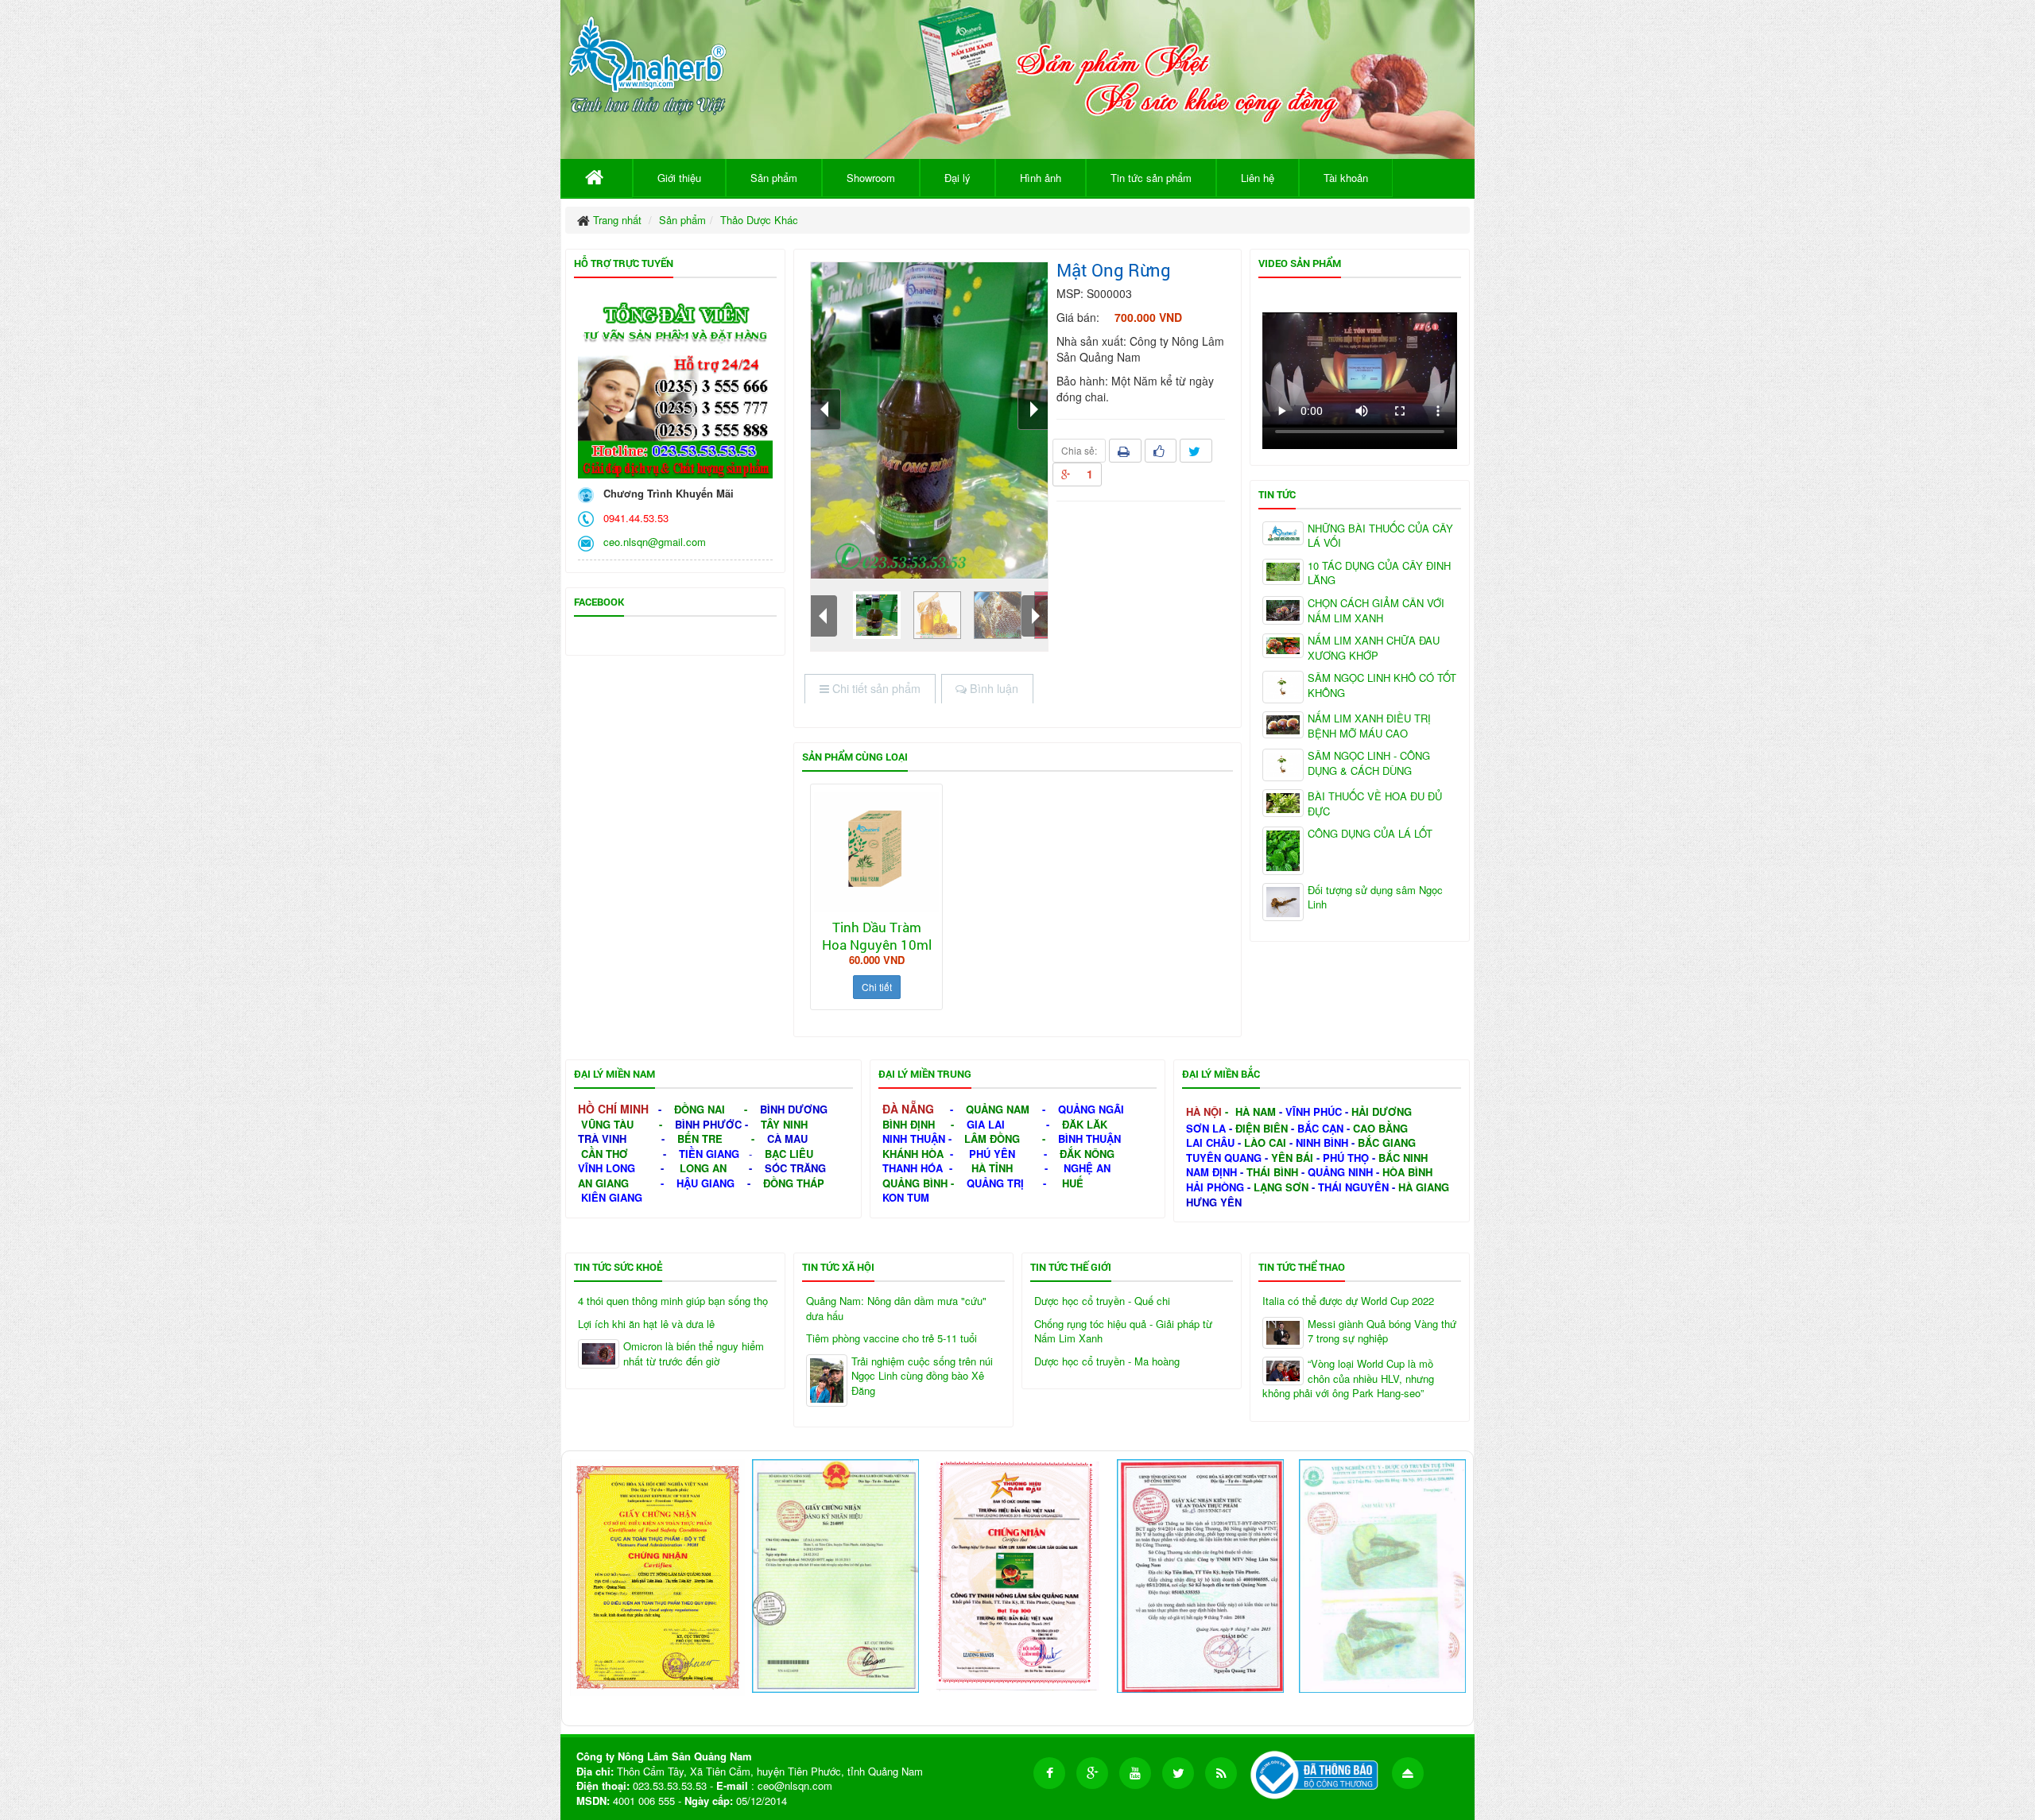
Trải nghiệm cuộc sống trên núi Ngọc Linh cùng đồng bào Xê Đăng (922, 1376)
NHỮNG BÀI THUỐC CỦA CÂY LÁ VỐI (1380, 536)
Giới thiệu (679, 178)
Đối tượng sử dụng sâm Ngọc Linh (1375, 898)
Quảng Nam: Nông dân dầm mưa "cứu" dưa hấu (896, 1309)
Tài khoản (1346, 178)
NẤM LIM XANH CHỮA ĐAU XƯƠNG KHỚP (1374, 648)
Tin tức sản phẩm (1151, 178)
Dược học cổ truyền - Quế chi (1102, 1301)
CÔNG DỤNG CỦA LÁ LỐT (1370, 834)
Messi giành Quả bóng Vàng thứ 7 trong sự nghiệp (1382, 1332)
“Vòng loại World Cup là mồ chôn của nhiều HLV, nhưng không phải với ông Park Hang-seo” (1348, 1379)
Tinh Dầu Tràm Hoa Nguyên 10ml (877, 936)
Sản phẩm (774, 178)
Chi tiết (877, 987)
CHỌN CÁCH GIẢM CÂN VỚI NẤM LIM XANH (1376, 611)
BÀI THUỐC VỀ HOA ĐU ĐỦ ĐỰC (1375, 804)
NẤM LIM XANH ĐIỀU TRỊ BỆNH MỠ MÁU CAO (1369, 726)
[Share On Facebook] (1161, 451)
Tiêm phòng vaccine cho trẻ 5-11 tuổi (892, 1338)
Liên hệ (1258, 178)
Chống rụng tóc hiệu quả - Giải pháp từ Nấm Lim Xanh (1123, 1332)
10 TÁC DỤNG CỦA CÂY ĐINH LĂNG (1379, 573)
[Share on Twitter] (1196, 451)
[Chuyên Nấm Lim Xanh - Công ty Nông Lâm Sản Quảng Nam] (647, 62)
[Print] (1125, 451)
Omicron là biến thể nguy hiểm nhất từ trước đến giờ (694, 1354)
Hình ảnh (1041, 178)
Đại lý (957, 178)
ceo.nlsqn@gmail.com (651, 542)
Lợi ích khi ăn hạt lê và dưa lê (646, 1324)
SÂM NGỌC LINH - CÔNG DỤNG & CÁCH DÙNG (1369, 763)
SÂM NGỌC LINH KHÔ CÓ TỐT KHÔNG (1382, 685)
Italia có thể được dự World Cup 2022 (1348, 1301)
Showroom (871, 178)
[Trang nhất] (597, 178)
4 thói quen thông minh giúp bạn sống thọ (673, 1301)
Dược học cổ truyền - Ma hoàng (1107, 1361)
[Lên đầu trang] (1408, 1773)
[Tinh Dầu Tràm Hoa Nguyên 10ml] (876, 852)
